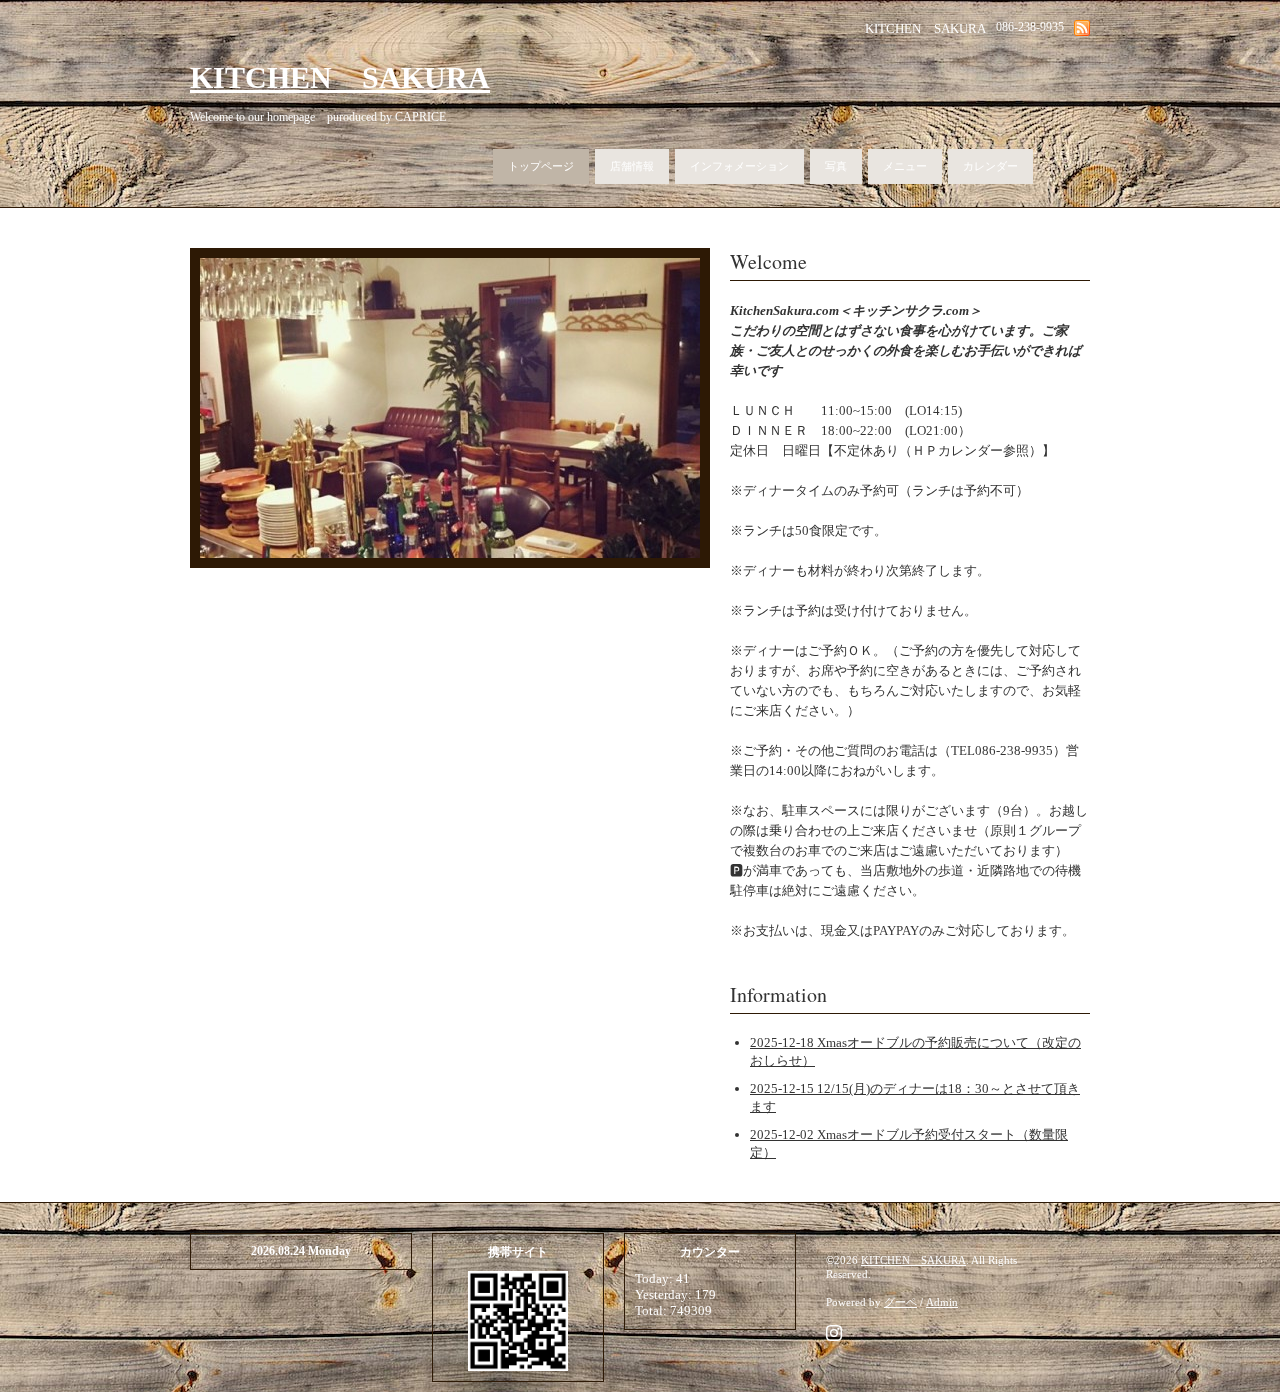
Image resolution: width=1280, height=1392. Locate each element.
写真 (836, 166)
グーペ (900, 1302)
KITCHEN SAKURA (340, 77)
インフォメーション (739, 166)
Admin (942, 1302)
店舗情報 (632, 166)
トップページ (541, 166)
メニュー (905, 166)
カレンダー (990, 166)
